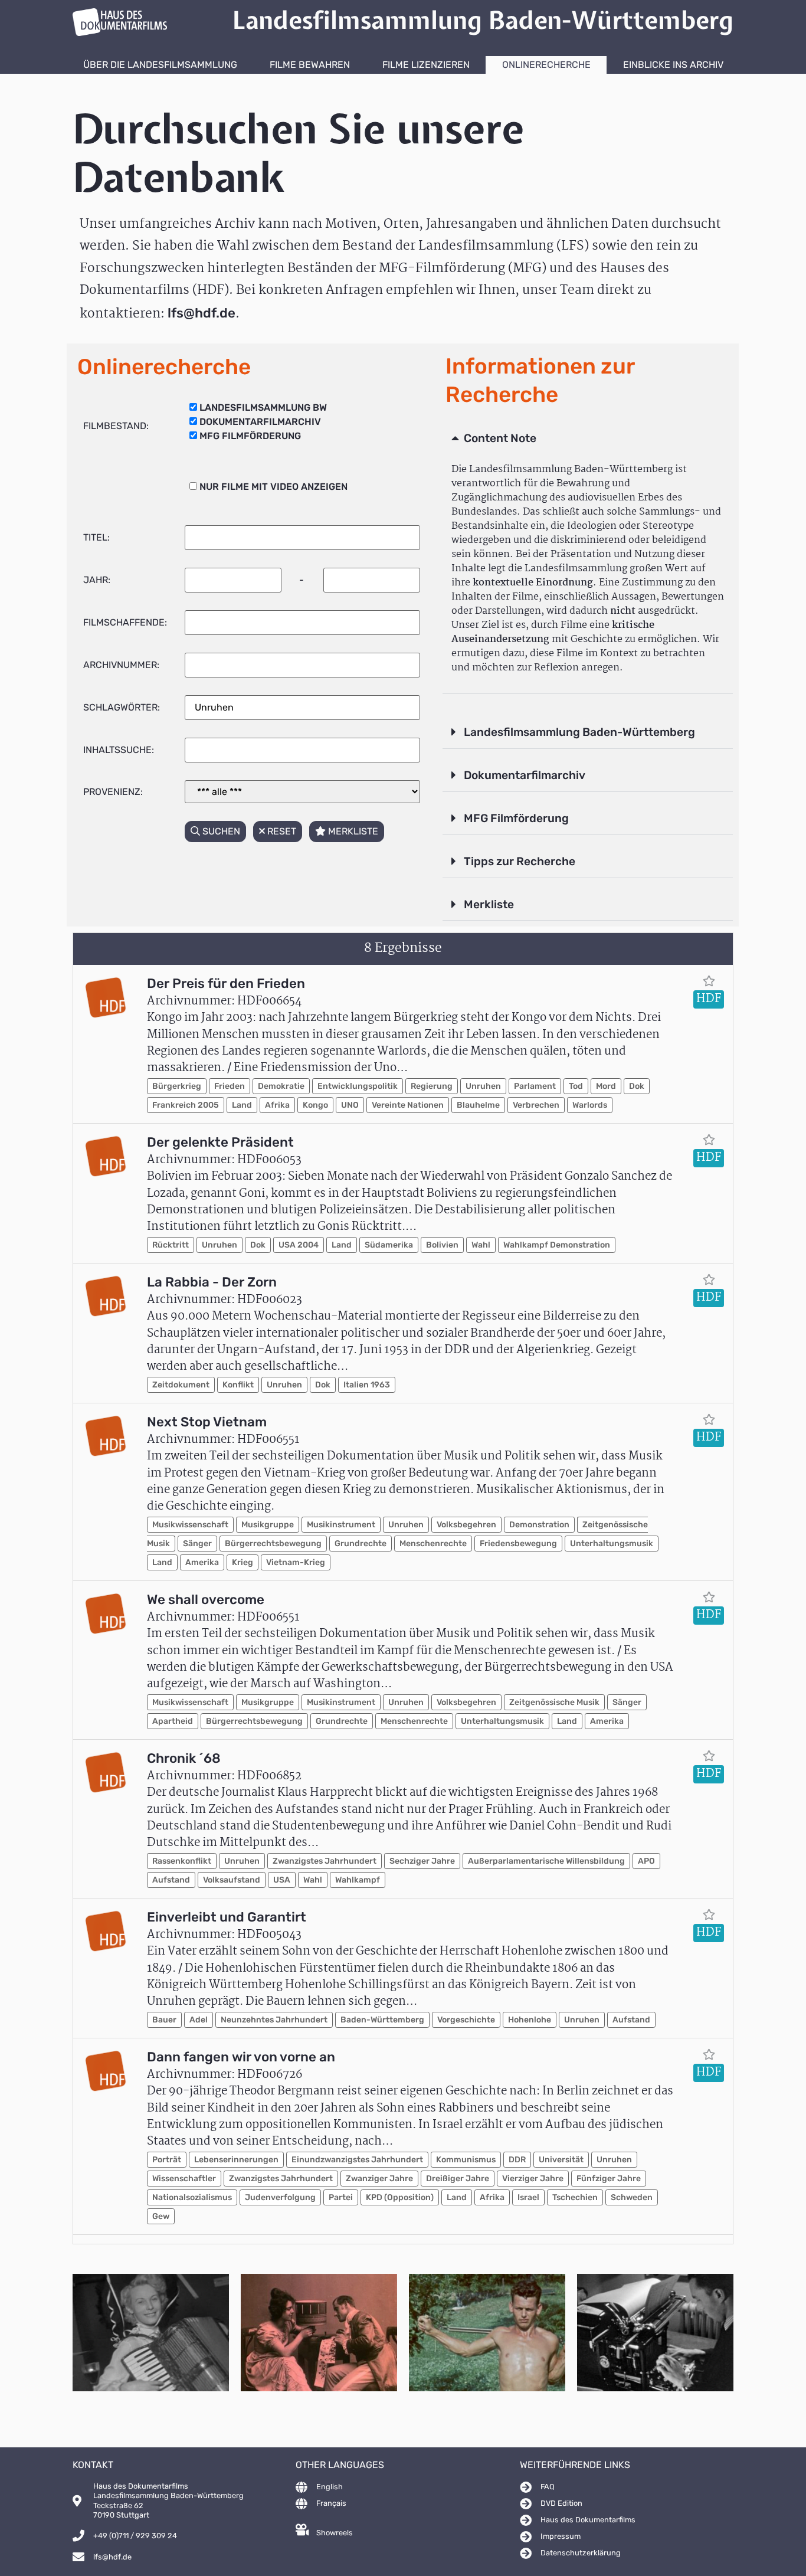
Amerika (202, 1562)
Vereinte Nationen (408, 1105)
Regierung (432, 1086)
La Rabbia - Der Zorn (212, 1282)
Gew (161, 2216)
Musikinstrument (341, 1525)
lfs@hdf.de (201, 313)
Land (242, 1105)
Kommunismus (466, 2160)
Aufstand (171, 1880)
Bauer (164, 2020)
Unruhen (483, 1086)
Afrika (277, 1105)
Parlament (535, 1086)
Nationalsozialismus (192, 2197)
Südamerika (389, 1245)
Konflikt (238, 1385)
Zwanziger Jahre (379, 2179)
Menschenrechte (433, 1544)
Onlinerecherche (546, 65)
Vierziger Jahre (533, 2179)
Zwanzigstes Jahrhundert (325, 1861)
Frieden (230, 1086)
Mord (606, 1086)
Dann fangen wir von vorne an (241, 2057)
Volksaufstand (232, 1880)
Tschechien (575, 2197)
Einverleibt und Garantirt (227, 1917)
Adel (199, 2020)
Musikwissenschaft (190, 1525)
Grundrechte (361, 1544)
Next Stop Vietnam (207, 1422)
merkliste (352, 831)
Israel (528, 2197)
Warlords (590, 1105)
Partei (341, 2197)
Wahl (481, 1245)
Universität (561, 2160)
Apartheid (173, 1721)
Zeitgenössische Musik (554, 1702)
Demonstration (539, 1525)
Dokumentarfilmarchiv (525, 775)
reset (281, 831)
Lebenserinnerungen (236, 2160)
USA (282, 1880)
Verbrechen (536, 1105)
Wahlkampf (358, 1880)
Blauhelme (478, 1105)
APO (646, 1861)
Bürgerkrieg (177, 1086)
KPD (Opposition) (400, 2197)
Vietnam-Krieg (296, 1562)
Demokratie (281, 1086)
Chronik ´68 (184, 1758)
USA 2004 (299, 1245)
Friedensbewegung (518, 1544)
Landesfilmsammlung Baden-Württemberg (579, 732)
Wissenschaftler (184, 2179)
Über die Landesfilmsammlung (160, 65)
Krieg (243, 1562)
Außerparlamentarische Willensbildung (546, 1861)
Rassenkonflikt (182, 1861)
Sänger (197, 1544)
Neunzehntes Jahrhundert (274, 2020)
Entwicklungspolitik (358, 1086)
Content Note (500, 438)
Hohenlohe (530, 2020)
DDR (517, 2160)
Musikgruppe (268, 1525)
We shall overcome (206, 1600)
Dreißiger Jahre (458, 2179)
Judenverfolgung (280, 2197)
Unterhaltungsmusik (612, 1544)
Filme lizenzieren (426, 65)
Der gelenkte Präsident (220, 1142)
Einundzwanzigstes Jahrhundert (357, 2160)
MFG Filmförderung (516, 818)
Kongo (315, 1105)
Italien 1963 (367, 1385)
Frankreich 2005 (186, 1105)
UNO (350, 1105)
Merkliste (489, 904)
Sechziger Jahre (422, 1861)
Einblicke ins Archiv (673, 65)
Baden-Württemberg (382, 2020)
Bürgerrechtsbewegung (273, 1544)
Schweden (632, 2197)
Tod (576, 1086)
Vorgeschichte (466, 2020)
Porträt (167, 2160)
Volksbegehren (466, 1525)
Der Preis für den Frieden (226, 983)
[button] (588, 439)
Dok (637, 1086)
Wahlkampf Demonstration (557, 1245)
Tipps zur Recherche (520, 861)
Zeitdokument (181, 1385)
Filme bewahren (310, 65)
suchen (220, 831)
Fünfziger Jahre (609, 2179)
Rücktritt (171, 1245)
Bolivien (442, 1245)
